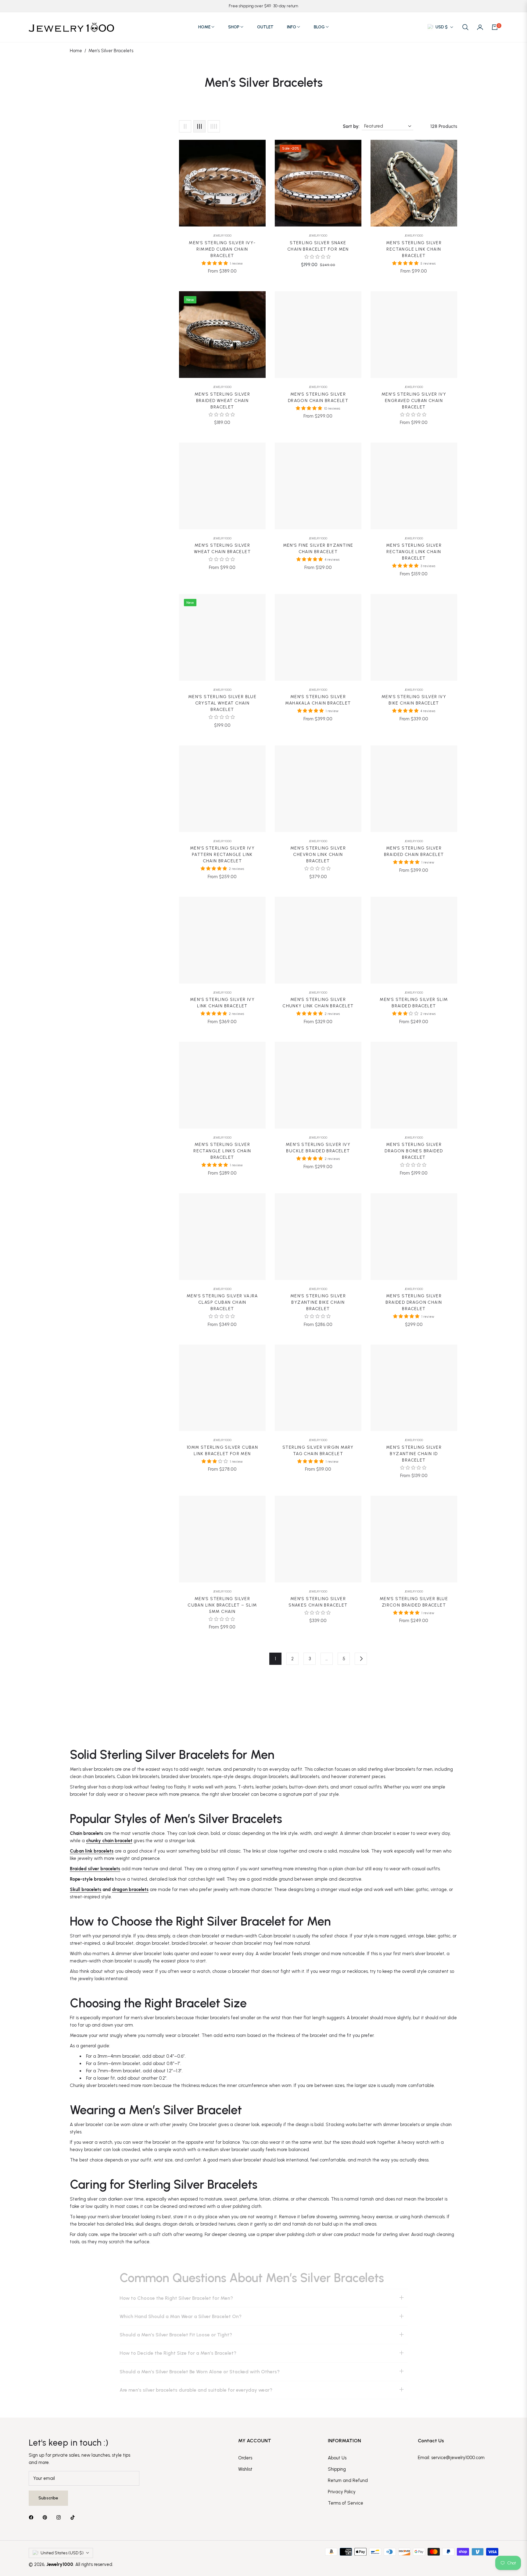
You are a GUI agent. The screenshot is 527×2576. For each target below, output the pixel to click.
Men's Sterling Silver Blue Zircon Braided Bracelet (414, 1602)
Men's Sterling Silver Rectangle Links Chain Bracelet (222, 1151)
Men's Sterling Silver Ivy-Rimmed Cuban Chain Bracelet (222, 249)
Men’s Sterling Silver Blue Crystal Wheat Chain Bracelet (222, 703)
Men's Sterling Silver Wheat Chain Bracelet (222, 549)
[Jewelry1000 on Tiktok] (74, 2517)
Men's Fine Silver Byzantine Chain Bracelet (318, 549)
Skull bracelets (86, 1889)
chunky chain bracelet (109, 1841)
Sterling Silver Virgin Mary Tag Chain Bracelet (318, 1451)
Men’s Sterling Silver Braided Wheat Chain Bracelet (222, 401)
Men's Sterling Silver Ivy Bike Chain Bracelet (414, 700)
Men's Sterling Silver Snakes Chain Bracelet (318, 1602)
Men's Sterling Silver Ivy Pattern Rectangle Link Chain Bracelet (222, 855)
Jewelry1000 (222, 235)
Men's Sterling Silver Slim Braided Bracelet (414, 1003)
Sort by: (351, 126)
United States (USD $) (62, 2553)
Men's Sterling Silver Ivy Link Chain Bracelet (222, 1003)
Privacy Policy (342, 2492)
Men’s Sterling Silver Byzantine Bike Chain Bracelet (318, 1302)
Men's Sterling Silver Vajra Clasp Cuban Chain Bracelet (222, 1302)
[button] (465, 27)
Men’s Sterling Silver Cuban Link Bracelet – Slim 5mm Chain (222, 1605)
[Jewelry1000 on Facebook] (33, 2517)
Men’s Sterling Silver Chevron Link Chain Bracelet (318, 855)
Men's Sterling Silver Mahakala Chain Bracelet (318, 700)
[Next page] (361, 1659)
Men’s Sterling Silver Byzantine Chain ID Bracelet (414, 1454)
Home (76, 51)
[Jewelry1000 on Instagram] (60, 2517)
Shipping (337, 2469)
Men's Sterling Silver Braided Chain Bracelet (414, 851)
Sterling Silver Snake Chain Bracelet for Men (318, 246)
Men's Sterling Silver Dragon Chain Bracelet (318, 397)
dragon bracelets (130, 1889)
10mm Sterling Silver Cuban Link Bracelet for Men (222, 1451)
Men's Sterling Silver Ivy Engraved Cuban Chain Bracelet (414, 401)
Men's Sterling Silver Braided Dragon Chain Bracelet (414, 1302)
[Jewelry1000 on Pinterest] (46, 2517)
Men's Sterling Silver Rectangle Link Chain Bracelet (414, 249)
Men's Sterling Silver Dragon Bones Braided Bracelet (414, 1151)
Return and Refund (348, 2480)
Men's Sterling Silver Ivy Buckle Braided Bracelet (318, 1148)
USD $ (442, 27)
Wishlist (245, 2469)
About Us (337, 2458)
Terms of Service (346, 2503)
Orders (245, 2458)
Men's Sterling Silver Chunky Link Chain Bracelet (318, 1003)
